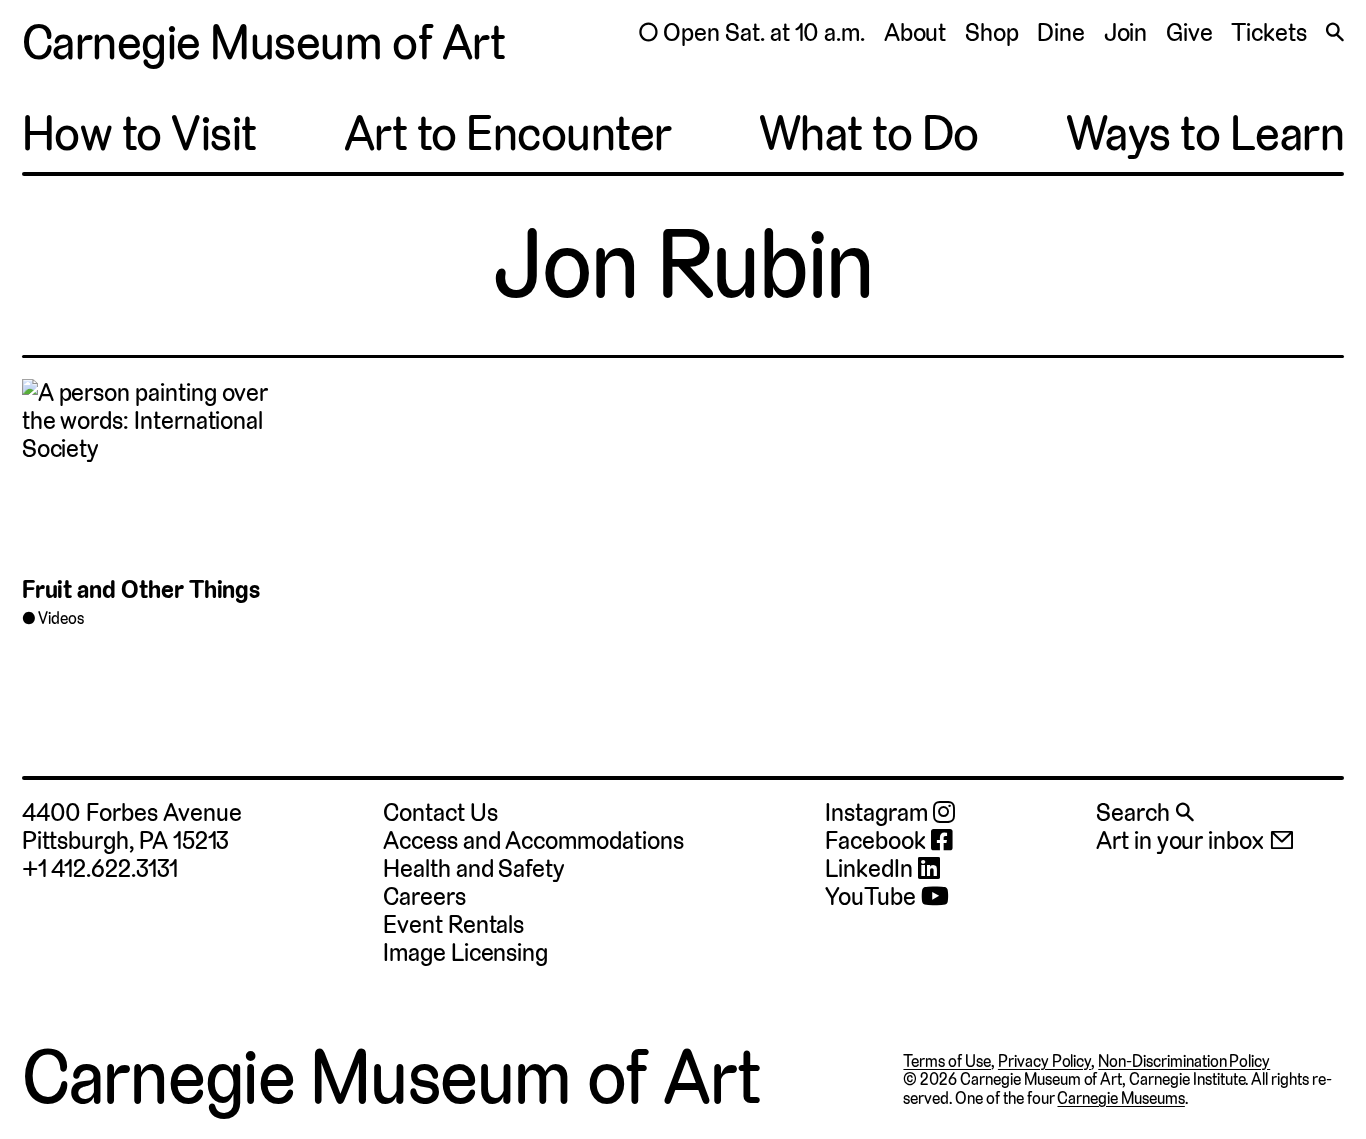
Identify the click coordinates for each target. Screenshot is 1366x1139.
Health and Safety (474, 868)
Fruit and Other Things (141, 589)
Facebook (877, 841)
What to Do (869, 134)
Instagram (878, 813)
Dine (1061, 32)
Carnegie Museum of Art (263, 43)
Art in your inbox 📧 (1195, 840)
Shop (992, 32)
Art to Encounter (508, 134)
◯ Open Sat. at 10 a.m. (751, 32)
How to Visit (139, 134)
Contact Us (440, 812)
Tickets (1269, 32)
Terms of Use (947, 1061)
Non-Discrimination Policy (1184, 1061)
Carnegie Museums (1120, 1098)
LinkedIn (871, 869)
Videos (61, 618)
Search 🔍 (1145, 812)
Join (1126, 32)
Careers (424, 896)
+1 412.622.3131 (100, 868)
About (915, 32)
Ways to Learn (1205, 134)
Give (1189, 32)
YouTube (873, 897)
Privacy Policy (1044, 1061)
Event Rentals (453, 924)
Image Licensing (465, 952)
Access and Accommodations (533, 840)
